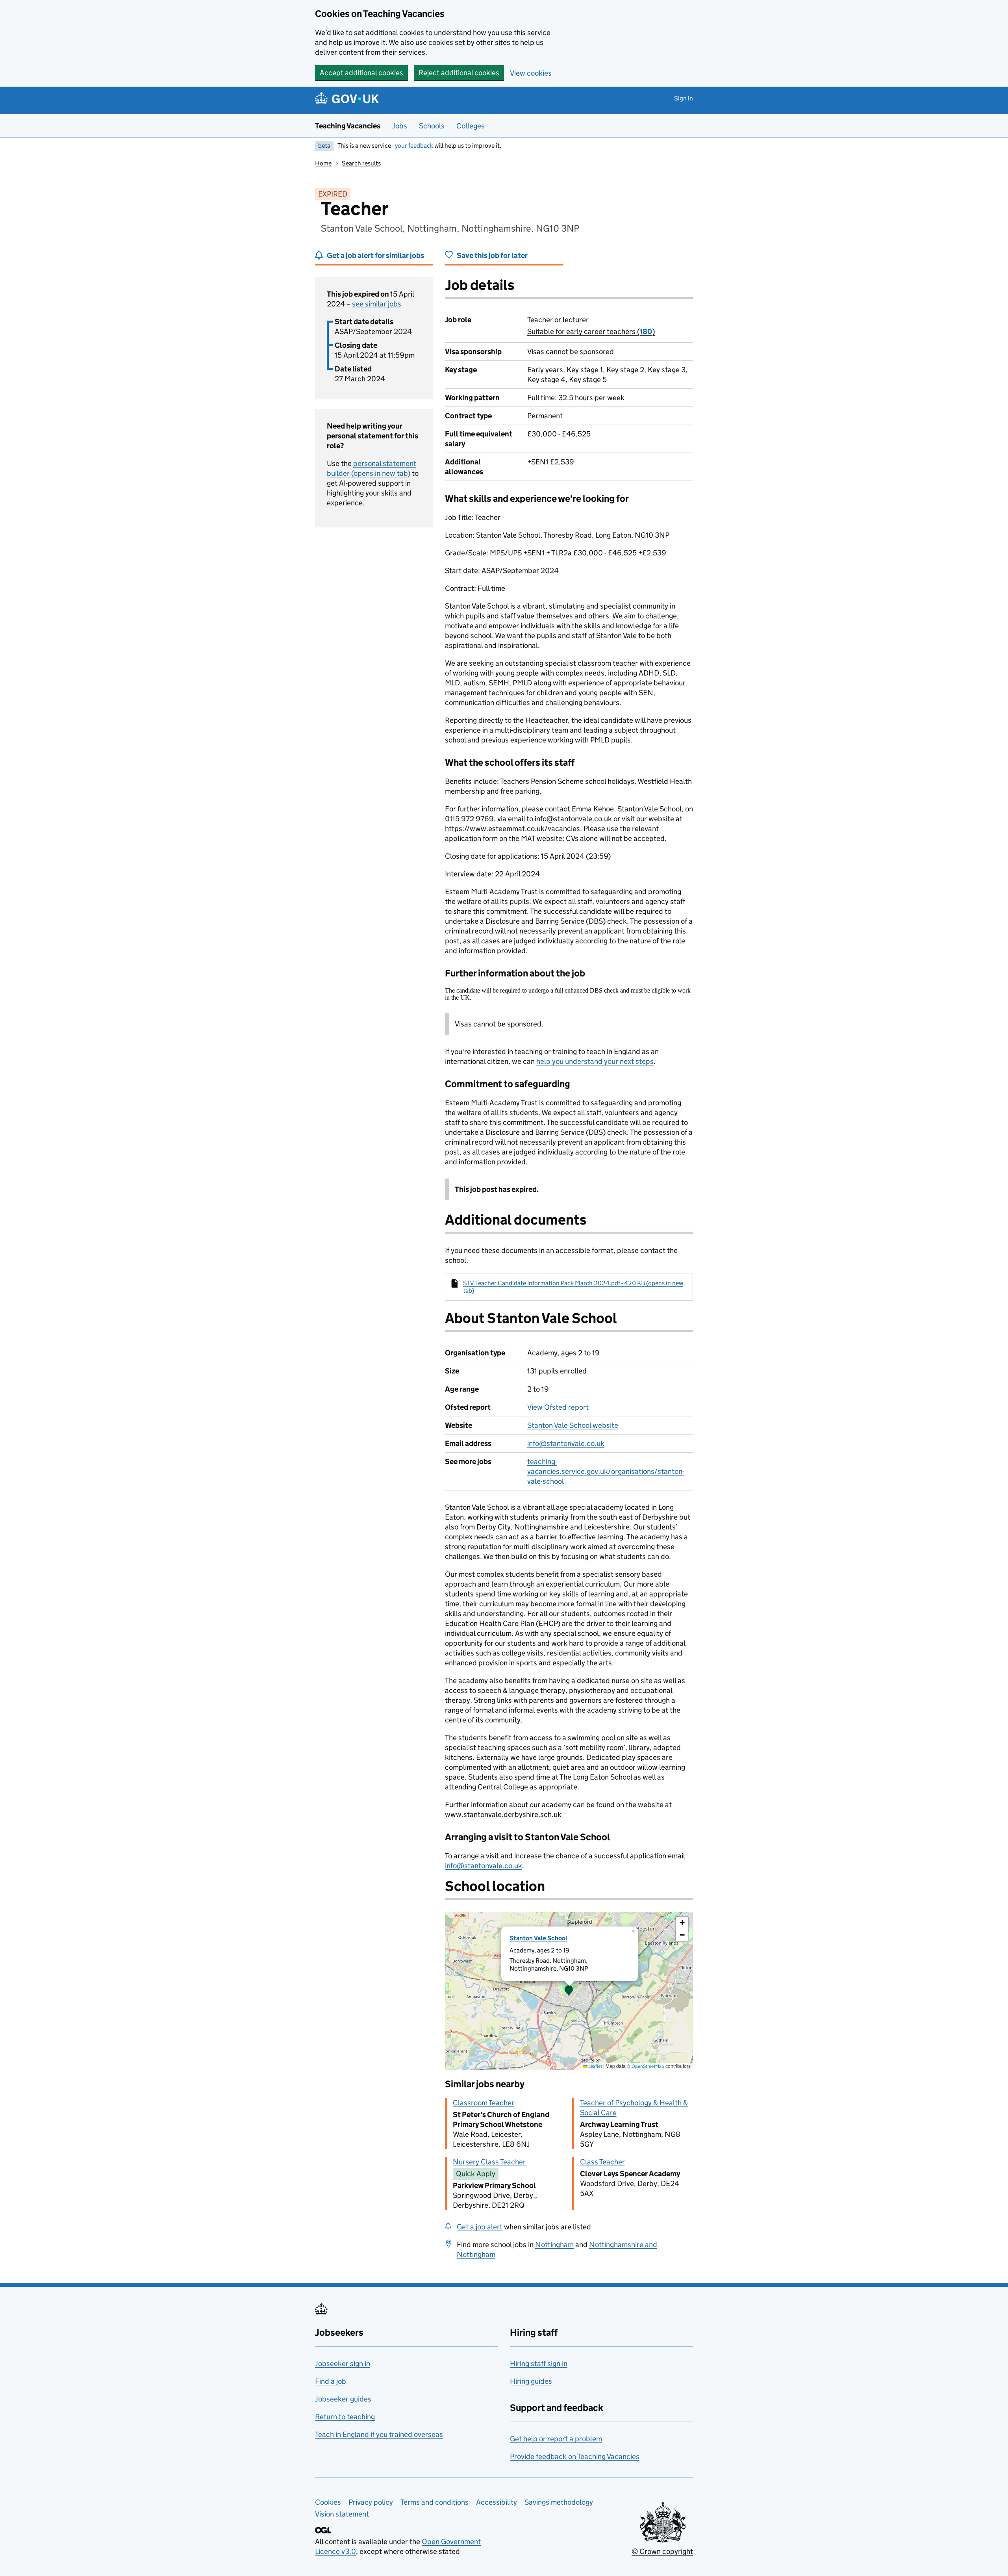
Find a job (331, 2381)
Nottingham (554, 2245)
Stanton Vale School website (573, 1425)
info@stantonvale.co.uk (566, 1443)
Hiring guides (531, 2381)
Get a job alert (480, 2227)
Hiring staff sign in (539, 2363)
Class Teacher (602, 2162)
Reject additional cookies (459, 73)
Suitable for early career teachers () (591, 331)
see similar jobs (377, 304)
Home (323, 163)
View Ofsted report (558, 1407)
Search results (361, 163)
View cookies (531, 73)
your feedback (414, 146)
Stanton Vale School (538, 1938)
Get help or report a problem (556, 2439)
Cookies (328, 2502)
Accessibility (497, 2502)
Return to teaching (345, 2417)
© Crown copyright (662, 2551)
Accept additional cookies (361, 73)
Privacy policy (371, 2502)
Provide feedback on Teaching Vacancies (575, 2456)
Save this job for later (492, 255)
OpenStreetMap (648, 2066)
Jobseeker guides (343, 2399)
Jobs (400, 126)
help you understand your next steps (595, 1061)
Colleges (471, 126)
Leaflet (595, 2066)
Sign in (684, 98)
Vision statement (342, 2514)
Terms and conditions (435, 2502)
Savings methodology (559, 2502)
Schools (432, 126)
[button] (569, 1991)
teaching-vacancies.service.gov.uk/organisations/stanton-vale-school (606, 1471)
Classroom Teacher (484, 2103)
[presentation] (569, 1991)
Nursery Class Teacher (489, 2162)
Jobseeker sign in (343, 2363)
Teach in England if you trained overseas (379, 2434)
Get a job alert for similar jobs (375, 255)
